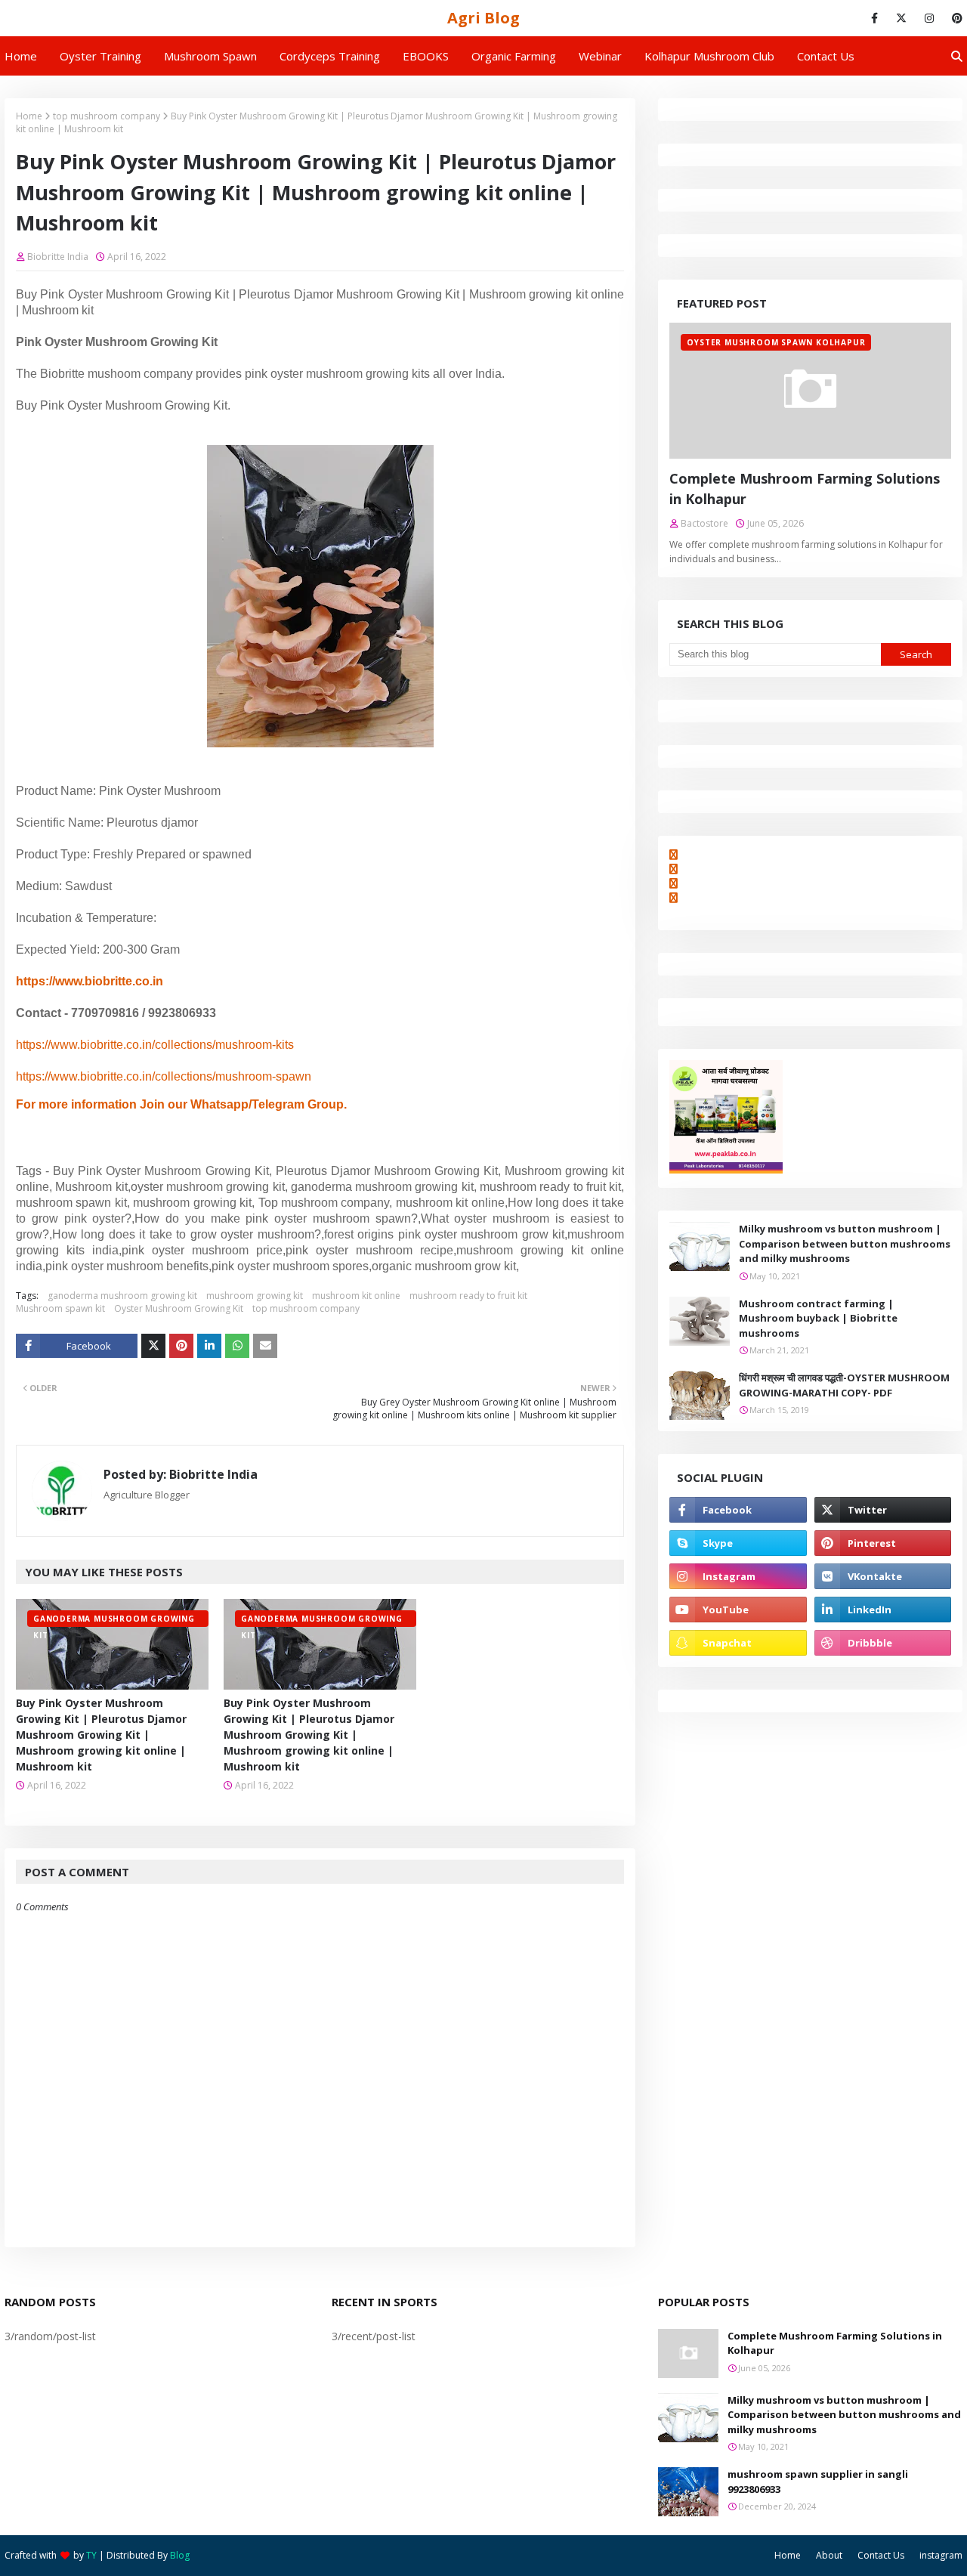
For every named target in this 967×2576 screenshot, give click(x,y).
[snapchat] (738, 1643)
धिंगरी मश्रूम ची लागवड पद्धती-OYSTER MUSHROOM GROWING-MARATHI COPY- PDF (844, 1385)
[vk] (883, 1576)
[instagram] (929, 18)
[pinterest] (955, 18)
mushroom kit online (356, 1296)
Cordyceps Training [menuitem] (330, 56)
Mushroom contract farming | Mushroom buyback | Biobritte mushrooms (818, 1318)
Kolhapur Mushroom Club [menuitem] (709, 56)
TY (91, 2555)
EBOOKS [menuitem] (426, 56)
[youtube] (738, 1610)
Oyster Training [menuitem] (100, 56)
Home (29, 116)
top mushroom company (107, 116)
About (829, 2555)
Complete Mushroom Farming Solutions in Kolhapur (805, 489)
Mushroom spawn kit (60, 1308)
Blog (180, 2555)
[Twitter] (153, 1346)
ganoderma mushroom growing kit (122, 1296)
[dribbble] (883, 1643)
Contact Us (881, 2555)
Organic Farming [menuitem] (514, 56)
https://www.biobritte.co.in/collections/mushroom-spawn (164, 1076)
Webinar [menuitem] (600, 56)
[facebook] (874, 18)
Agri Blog (483, 18)
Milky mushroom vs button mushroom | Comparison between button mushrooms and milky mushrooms (845, 1243)
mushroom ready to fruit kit (468, 1296)
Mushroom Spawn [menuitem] (210, 56)
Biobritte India (58, 257)
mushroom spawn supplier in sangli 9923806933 (818, 2482)
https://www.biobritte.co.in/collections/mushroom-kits (155, 1045)
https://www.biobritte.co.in (90, 981)
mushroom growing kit (255, 1296)
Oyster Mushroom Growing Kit (179, 1308)
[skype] (738, 1543)
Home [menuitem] (21, 56)
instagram (941, 2555)
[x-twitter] (901, 18)
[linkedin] (883, 1610)
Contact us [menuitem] (826, 56)
